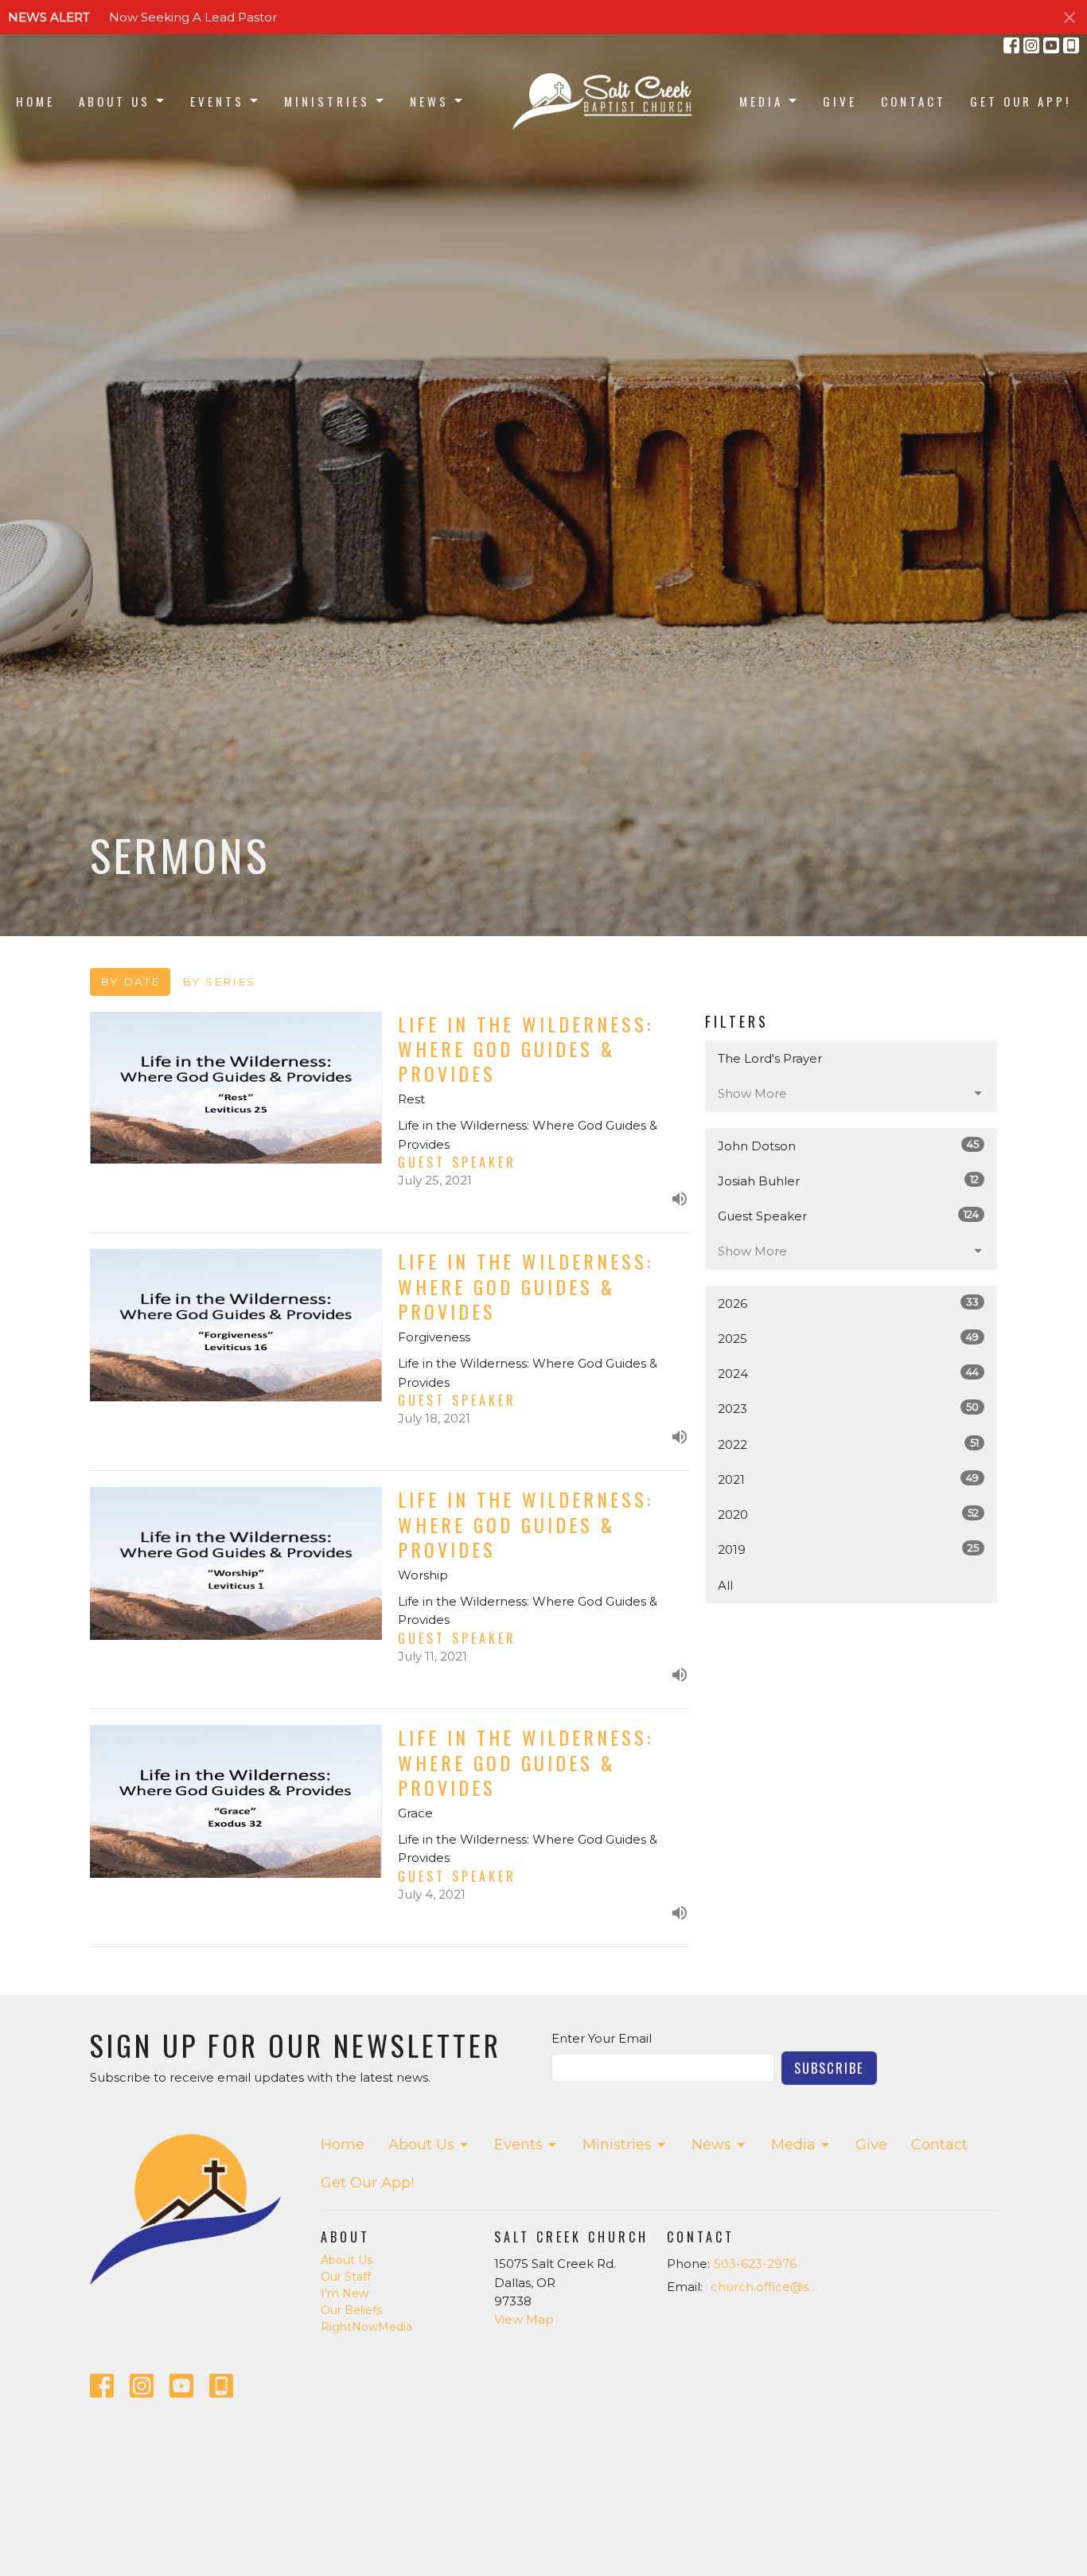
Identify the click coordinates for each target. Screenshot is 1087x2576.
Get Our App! (1021, 101)
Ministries (327, 101)
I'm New (345, 2293)
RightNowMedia (366, 2327)
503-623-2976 (755, 2264)
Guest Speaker (848, 1216)
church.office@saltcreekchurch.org (768, 2287)
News (429, 101)
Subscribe (829, 2068)
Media (761, 101)
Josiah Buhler (848, 1181)
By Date (130, 982)
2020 (848, 1514)
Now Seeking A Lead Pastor (193, 17)
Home (35, 101)
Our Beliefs (351, 2310)
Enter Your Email (602, 2038)
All (725, 1585)
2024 (848, 1373)
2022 (848, 1444)
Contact (914, 101)
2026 (848, 1303)
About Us (115, 101)
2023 (848, 1408)
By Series (219, 982)
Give (840, 101)
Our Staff (346, 2277)
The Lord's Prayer (770, 1058)
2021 (848, 1479)
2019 (848, 1549)
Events (217, 101)
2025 (848, 1338)
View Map (524, 2319)
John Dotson (848, 1146)
